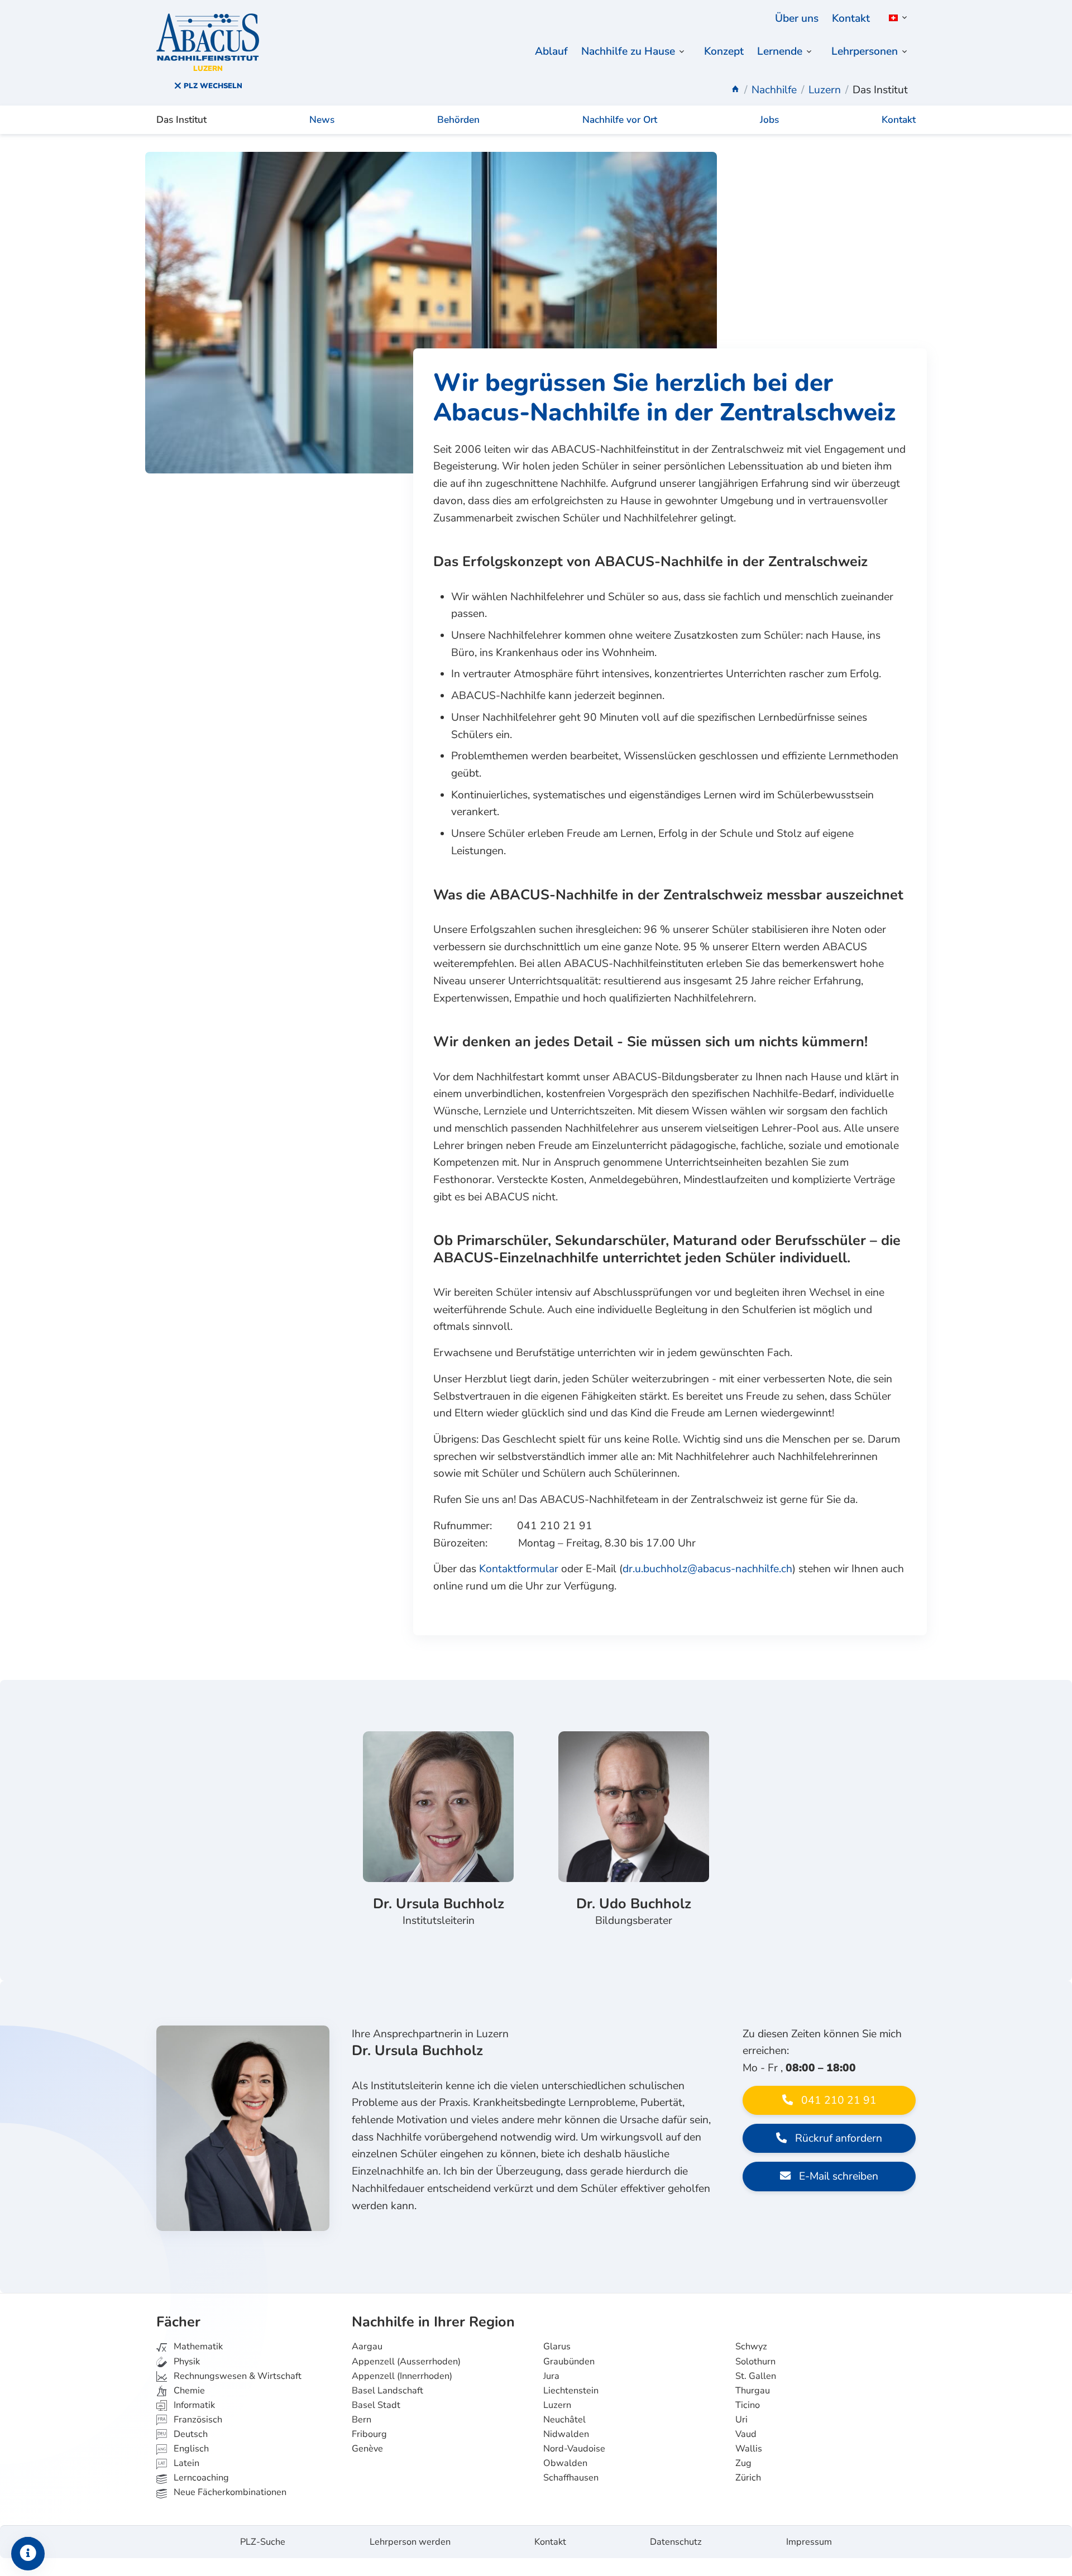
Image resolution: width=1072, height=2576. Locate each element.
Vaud (746, 2434)
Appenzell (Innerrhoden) (402, 2376)
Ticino (748, 2405)
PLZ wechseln (212, 86)
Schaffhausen (571, 2478)
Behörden (458, 120)
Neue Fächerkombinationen (229, 2492)
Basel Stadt (376, 2405)
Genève (367, 2449)
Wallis (749, 2449)
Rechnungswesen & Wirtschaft (236, 2376)
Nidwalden (566, 2434)
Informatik (193, 2405)
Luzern (557, 2405)
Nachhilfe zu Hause (628, 51)
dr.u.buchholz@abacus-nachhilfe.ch (707, 1569)
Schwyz (751, 2347)
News (322, 120)
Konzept (724, 51)
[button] (896, 18)
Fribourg (369, 2434)
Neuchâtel (564, 2420)
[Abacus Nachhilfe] (735, 90)
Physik (186, 2362)
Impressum (809, 2542)
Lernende (780, 51)
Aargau (367, 2347)
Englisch (183, 2449)
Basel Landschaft (387, 2391)
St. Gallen (756, 2376)
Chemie (188, 2391)
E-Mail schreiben (837, 2176)
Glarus (557, 2347)
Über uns (797, 18)
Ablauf (551, 51)
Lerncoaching (200, 2478)
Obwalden (565, 2463)
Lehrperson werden (410, 2542)
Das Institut (181, 120)
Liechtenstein (571, 2391)
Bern (362, 2420)
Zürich (748, 2478)
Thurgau (753, 2391)
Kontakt (851, 18)
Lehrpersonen (865, 51)
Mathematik (197, 2347)
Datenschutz (676, 2542)
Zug (743, 2463)
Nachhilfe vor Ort (620, 120)
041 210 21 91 (837, 2100)
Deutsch (190, 2434)
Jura (551, 2376)
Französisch (197, 2420)
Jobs (769, 120)
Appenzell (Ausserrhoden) (406, 2362)
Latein (185, 2463)
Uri (741, 2420)
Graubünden (569, 2362)
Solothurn (755, 2362)
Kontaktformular (519, 1569)
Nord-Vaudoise (574, 2449)
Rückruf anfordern (837, 2138)
